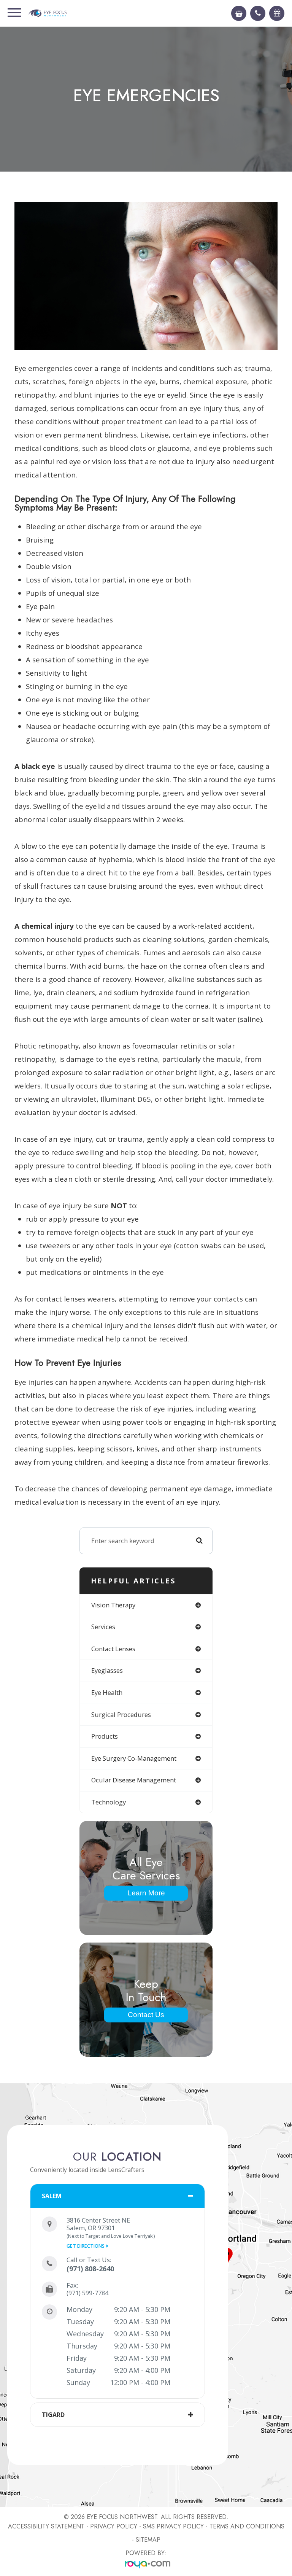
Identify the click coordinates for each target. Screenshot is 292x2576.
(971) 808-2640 (90, 2269)
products (105, 1736)
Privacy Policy (114, 2526)
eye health (107, 1692)
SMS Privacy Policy (173, 2526)
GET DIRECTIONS (86, 2246)
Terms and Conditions (247, 2526)
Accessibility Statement (46, 2526)
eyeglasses (107, 1670)
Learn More (146, 1893)
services (103, 1627)
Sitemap (148, 2540)
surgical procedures (121, 1714)
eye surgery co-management (134, 1758)
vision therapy (113, 1605)
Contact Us (146, 2015)
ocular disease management (134, 1780)
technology (109, 1802)
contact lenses (113, 1649)
